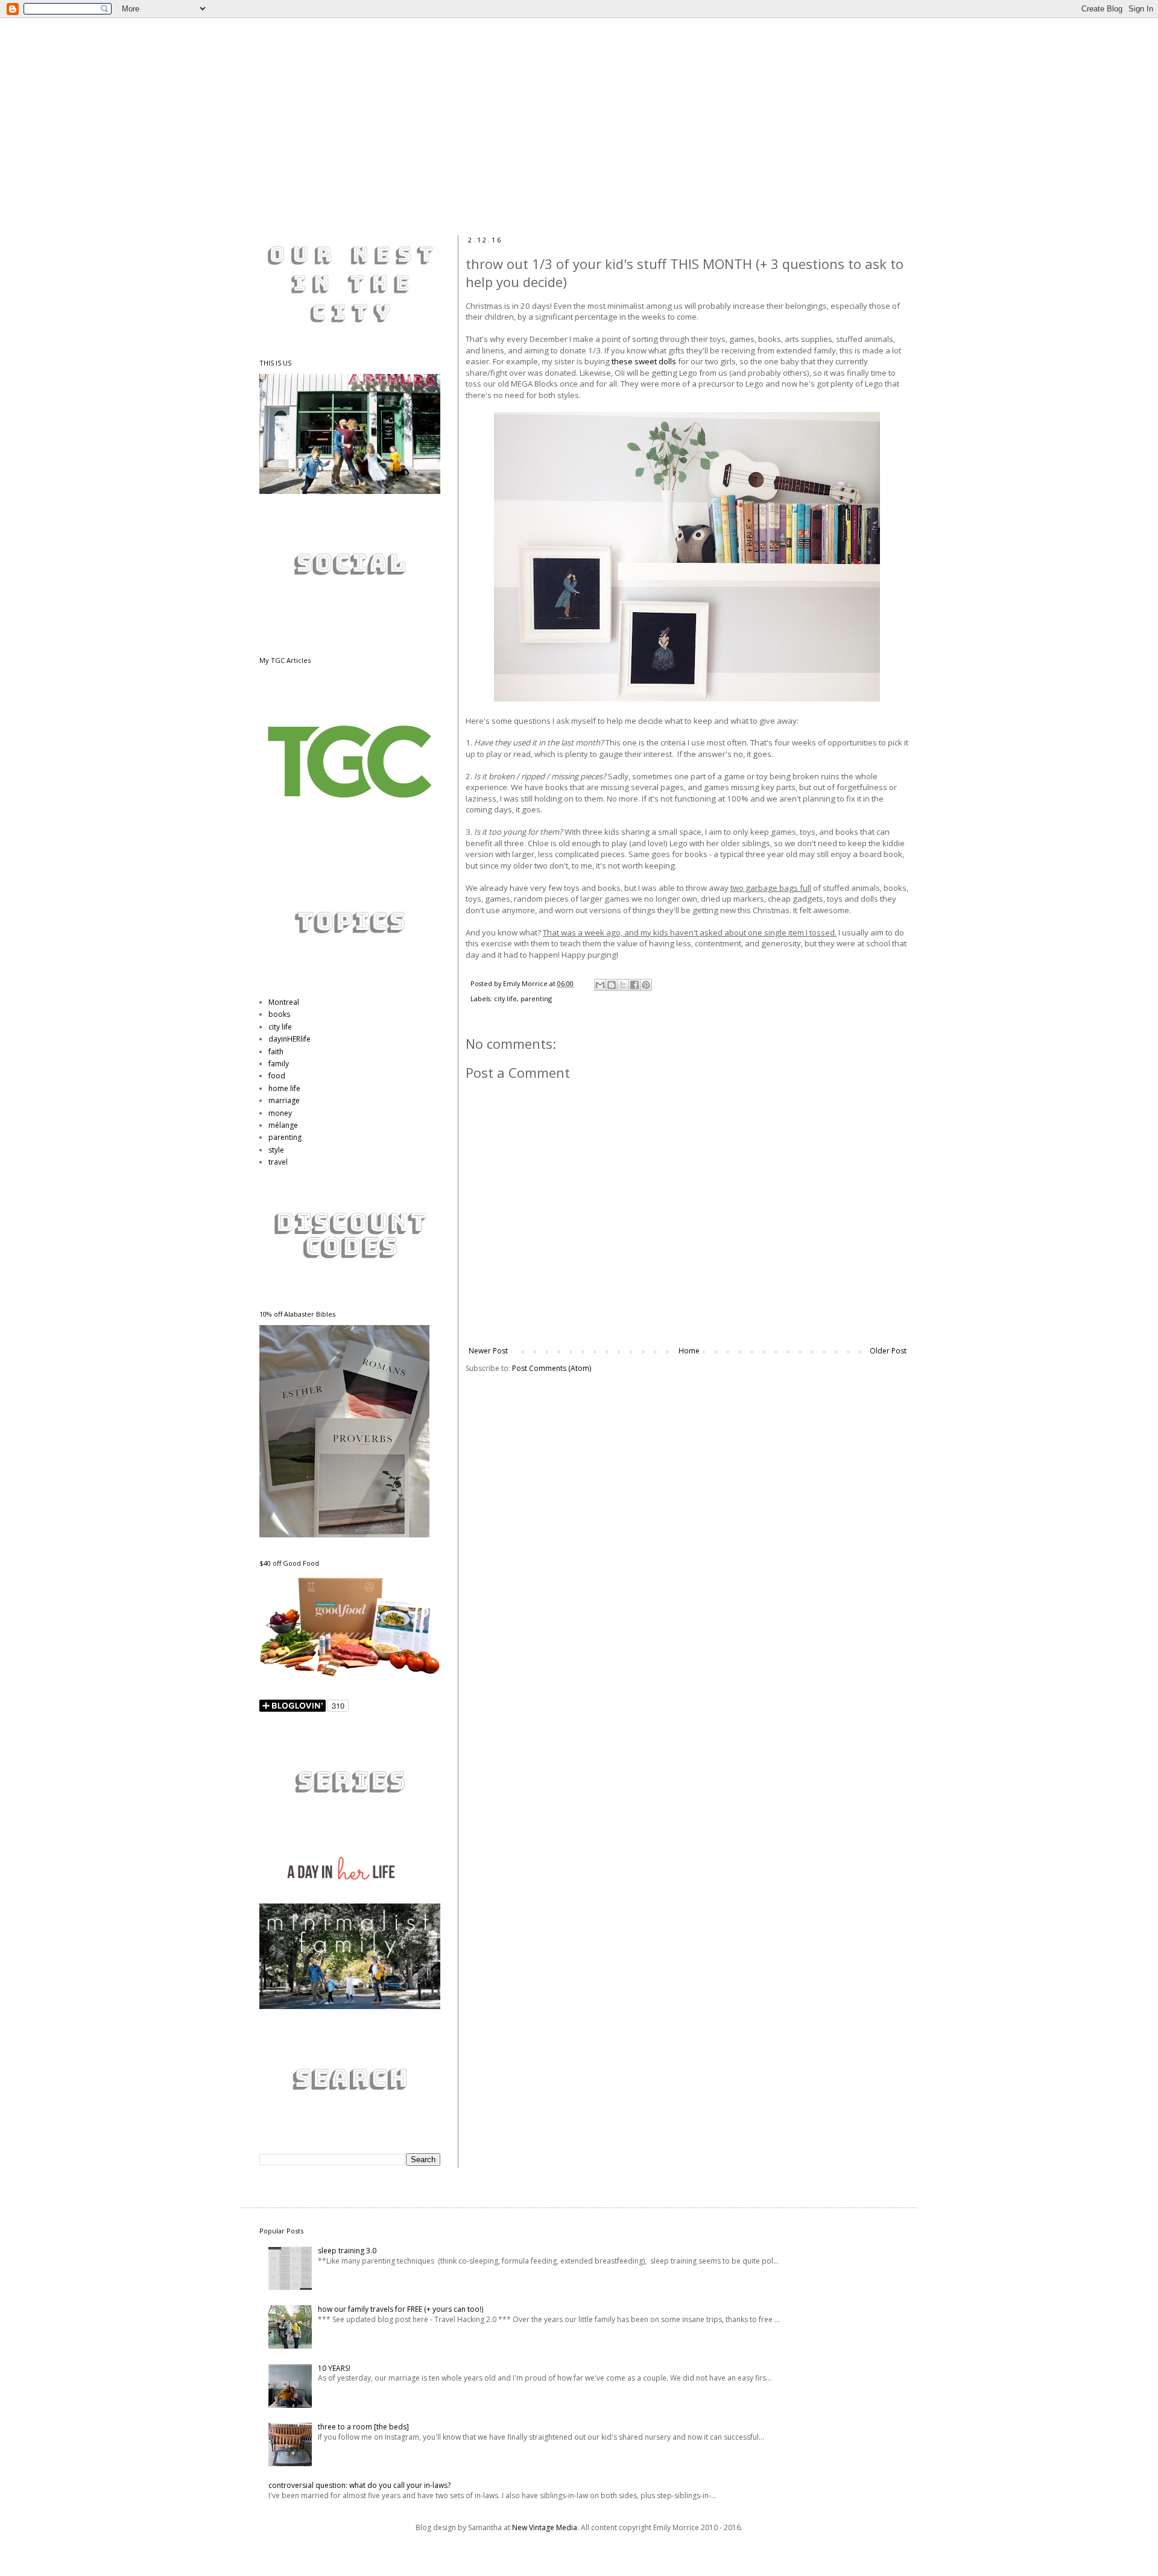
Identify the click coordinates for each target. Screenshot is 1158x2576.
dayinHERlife (289, 1039)
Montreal (284, 1002)
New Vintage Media (545, 2527)
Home (689, 1351)
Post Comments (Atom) (552, 1368)
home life (284, 1088)
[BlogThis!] (612, 985)
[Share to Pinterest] (646, 985)
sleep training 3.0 (347, 2251)
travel (278, 1162)
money (280, 1113)
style (276, 1150)
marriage (284, 1100)
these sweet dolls (644, 361)
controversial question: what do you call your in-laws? (359, 2485)
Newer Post (488, 1351)
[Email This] (600, 985)
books (279, 1014)
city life (505, 998)
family (279, 1064)
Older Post (888, 1351)
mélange (283, 1125)
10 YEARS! (334, 2368)
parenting (536, 998)
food (277, 1076)
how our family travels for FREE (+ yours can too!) (400, 2309)
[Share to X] (623, 985)
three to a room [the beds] (363, 2427)
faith (276, 1052)
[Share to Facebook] (634, 985)
